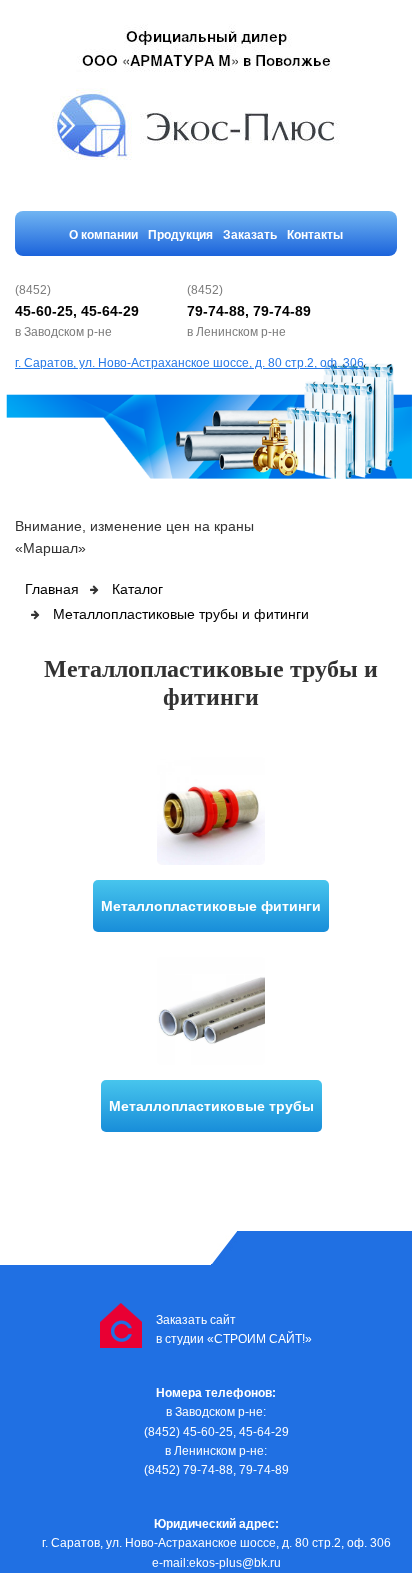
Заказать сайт (196, 1320)
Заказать (250, 235)
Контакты (315, 235)
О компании (103, 235)
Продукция (180, 235)
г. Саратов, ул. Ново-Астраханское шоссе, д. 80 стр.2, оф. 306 (189, 363)
